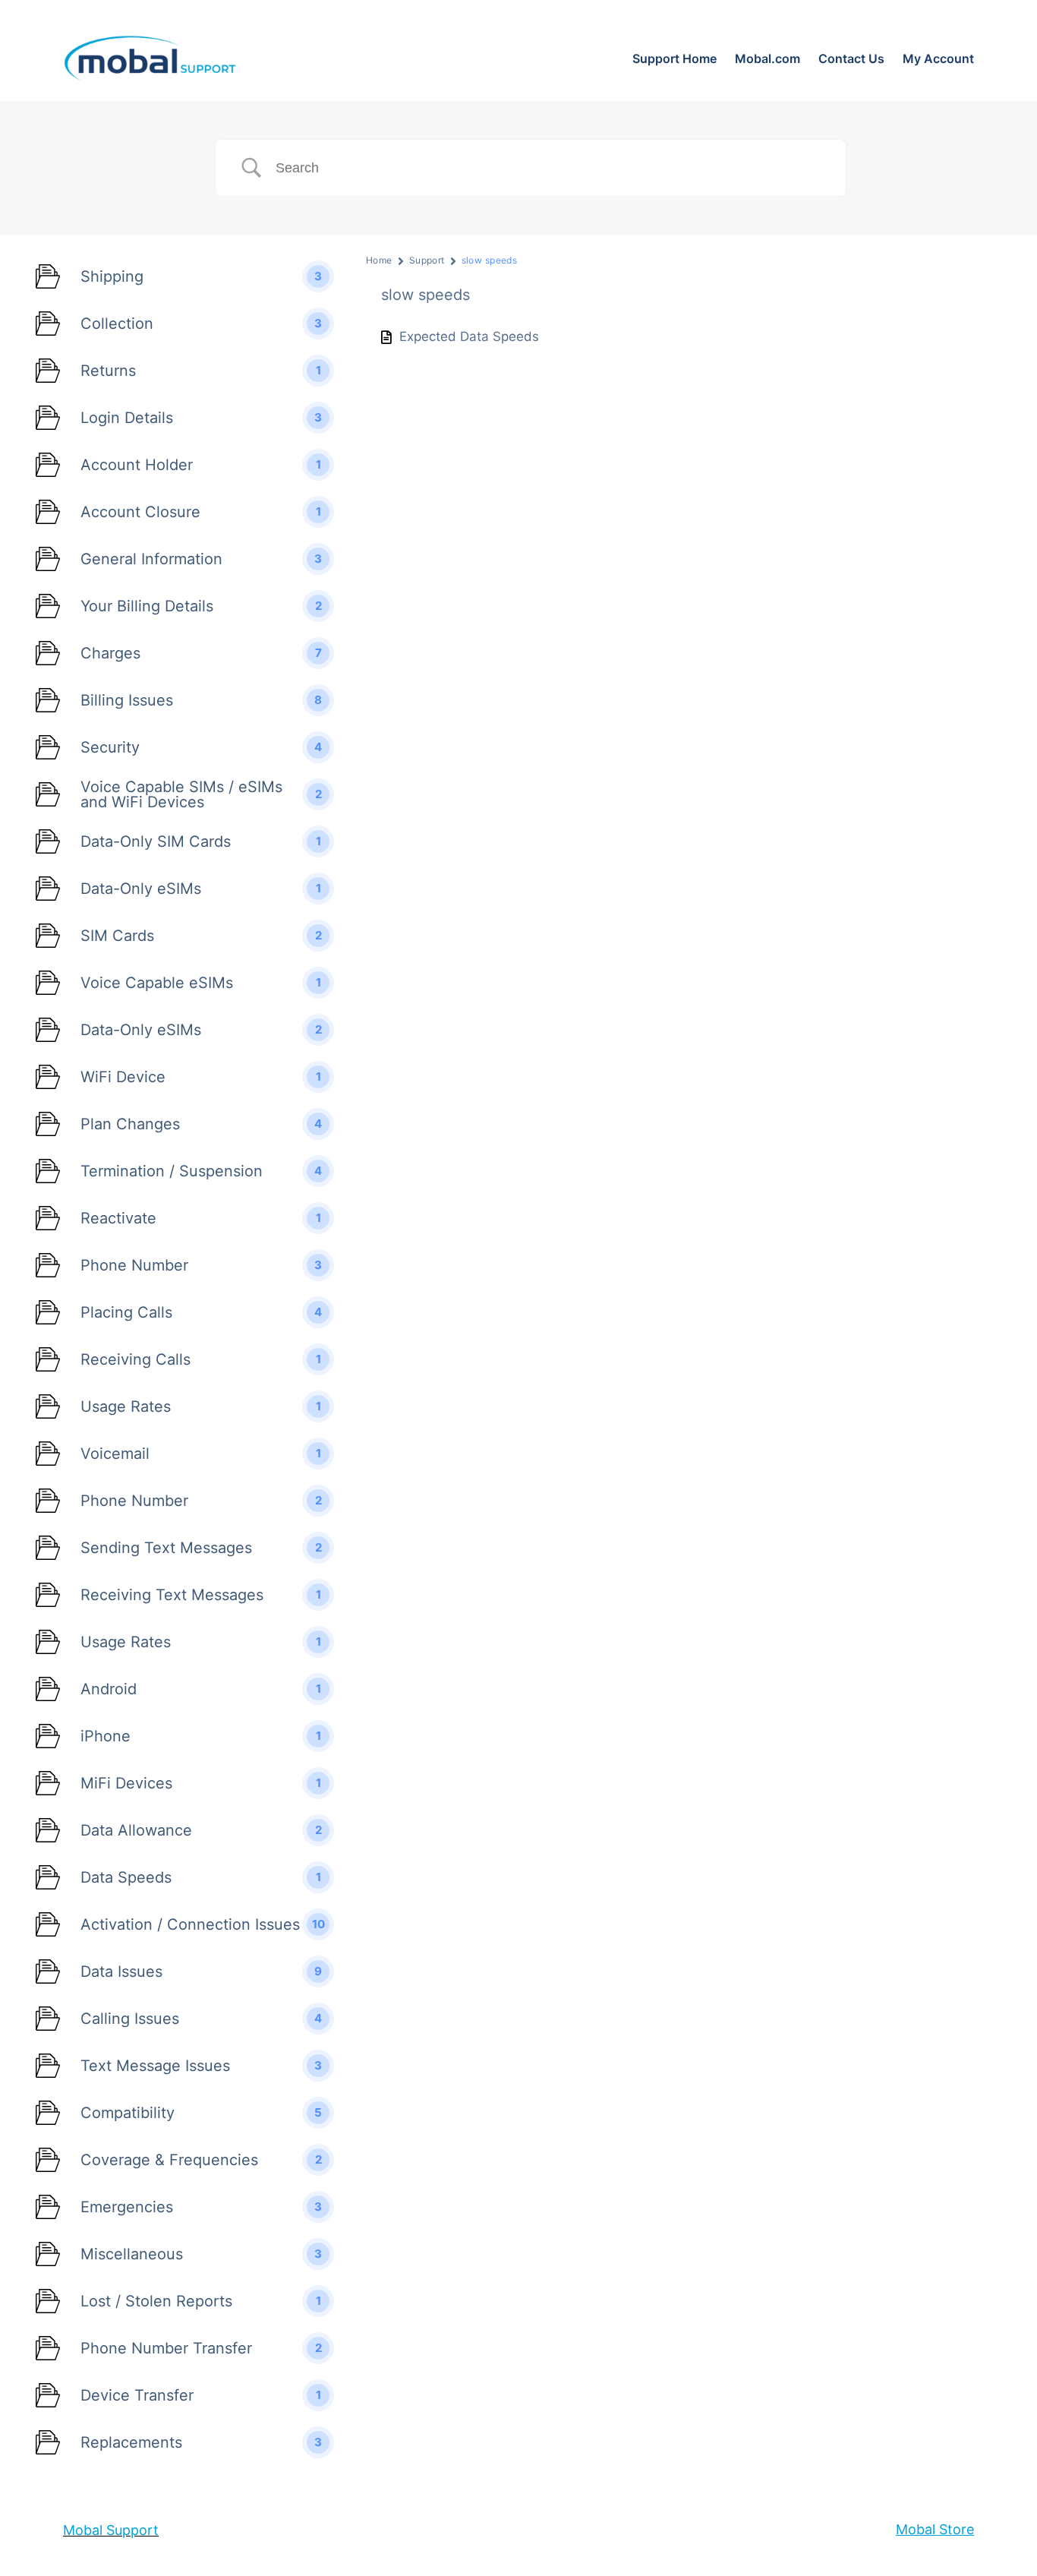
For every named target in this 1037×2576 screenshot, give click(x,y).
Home (379, 260)
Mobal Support (111, 2530)
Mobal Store (935, 2529)
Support (427, 260)
